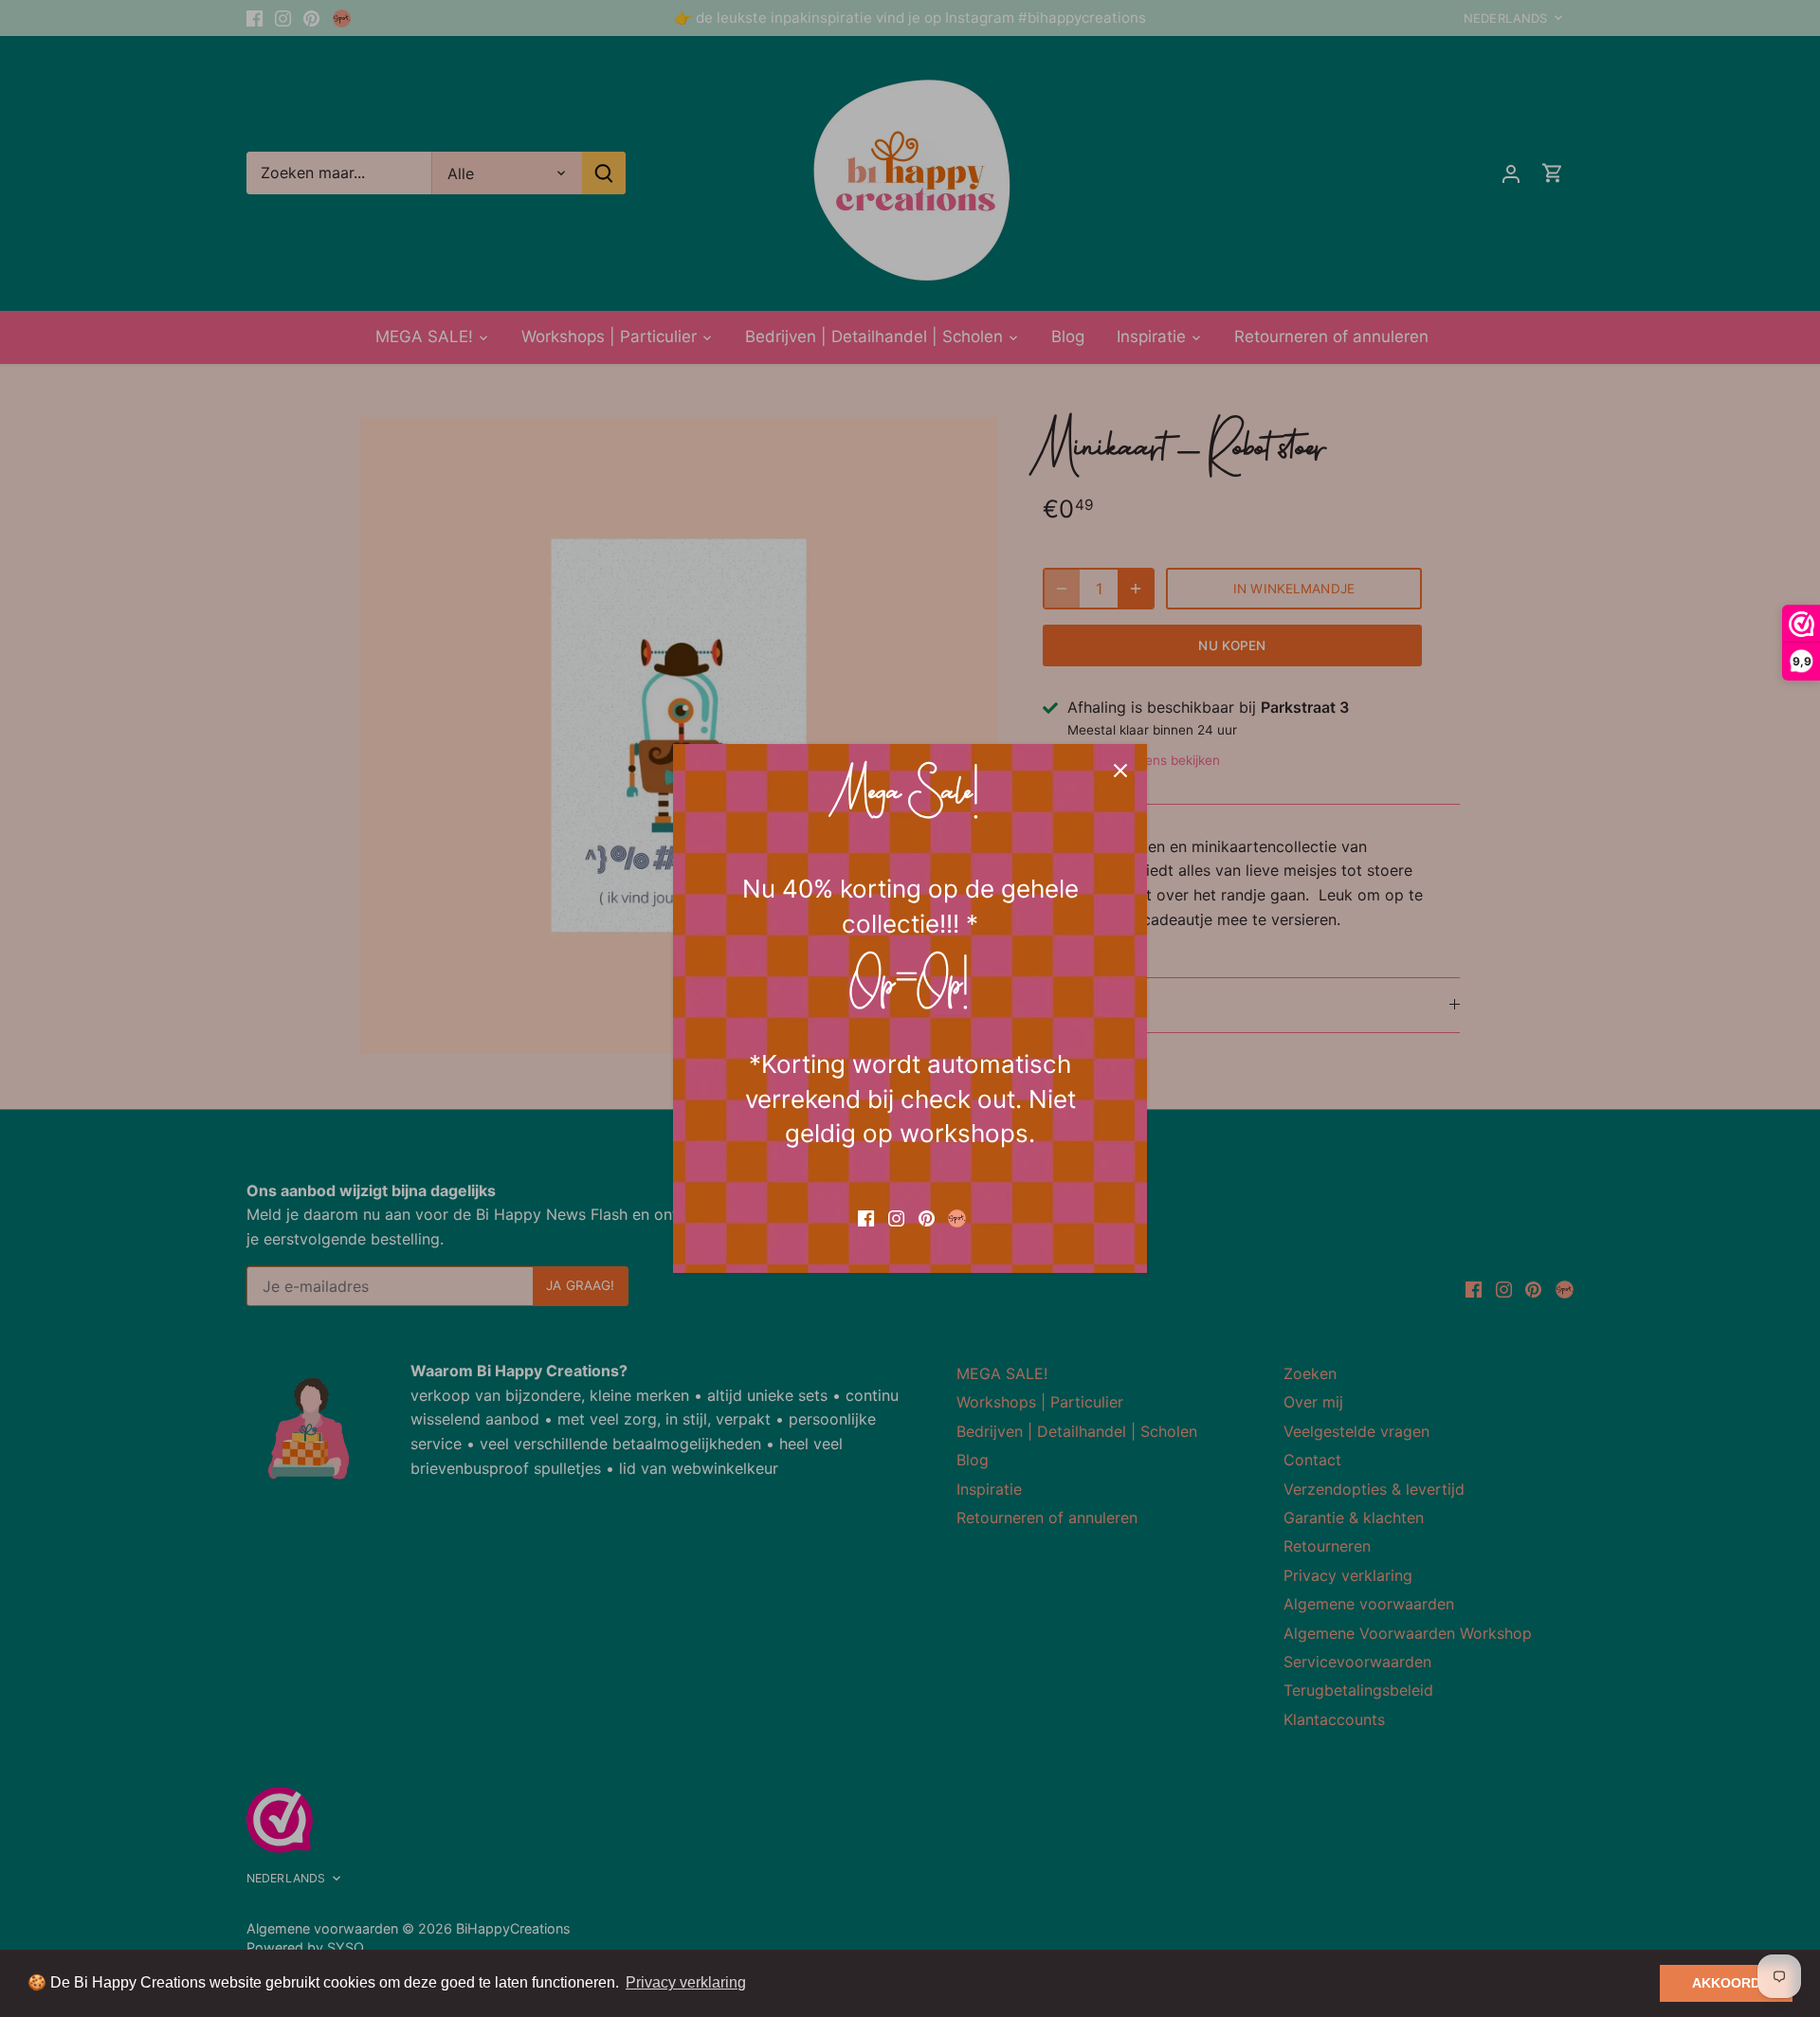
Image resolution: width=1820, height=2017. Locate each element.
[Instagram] (896, 1217)
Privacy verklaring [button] (686, 1982)
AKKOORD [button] (1726, 1983)
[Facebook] (866, 1217)
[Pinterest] (927, 1217)
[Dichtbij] (1120, 771)
